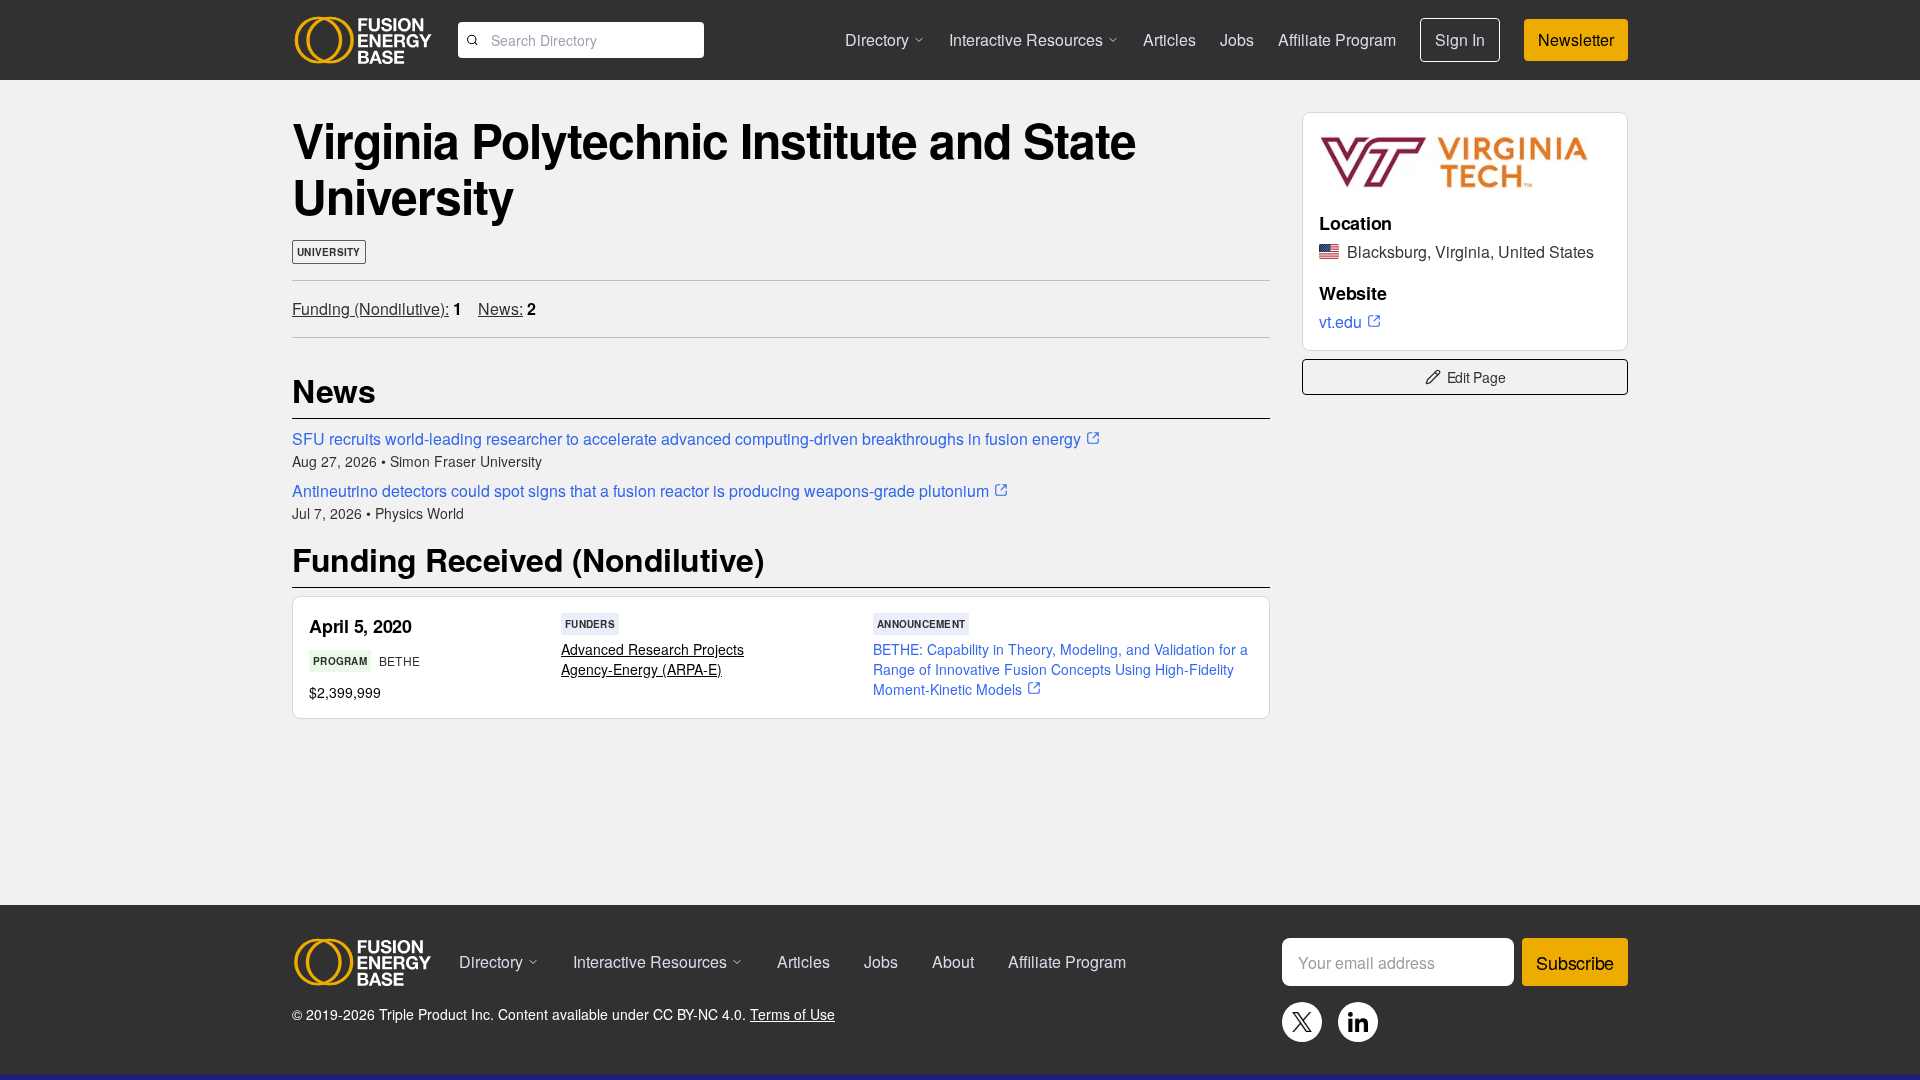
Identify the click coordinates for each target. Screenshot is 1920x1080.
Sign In (1460, 39)
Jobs (1237, 39)
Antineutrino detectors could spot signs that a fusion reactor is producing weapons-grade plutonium (640, 490)
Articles (1169, 39)
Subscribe (1575, 962)
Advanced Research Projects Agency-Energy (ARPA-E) (652, 659)
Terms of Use (792, 1014)
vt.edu (1340, 321)
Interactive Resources (1026, 39)
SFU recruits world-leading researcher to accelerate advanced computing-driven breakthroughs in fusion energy (686, 438)
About (953, 961)
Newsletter (1576, 39)
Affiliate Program (1337, 39)
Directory (877, 39)
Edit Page (1476, 377)
